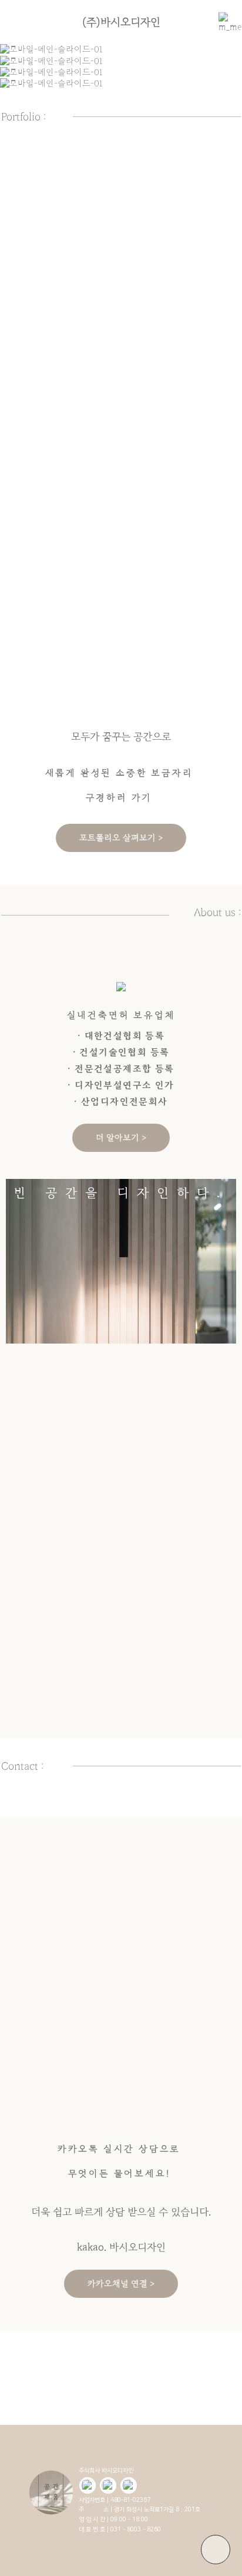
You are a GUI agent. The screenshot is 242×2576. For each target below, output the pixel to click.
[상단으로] (216, 2550)
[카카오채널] (108, 2485)
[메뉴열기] (224, 22)
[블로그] (88, 2485)
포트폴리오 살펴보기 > (121, 838)
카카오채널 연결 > (121, 2284)
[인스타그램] (129, 2485)
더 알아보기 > (121, 1138)
